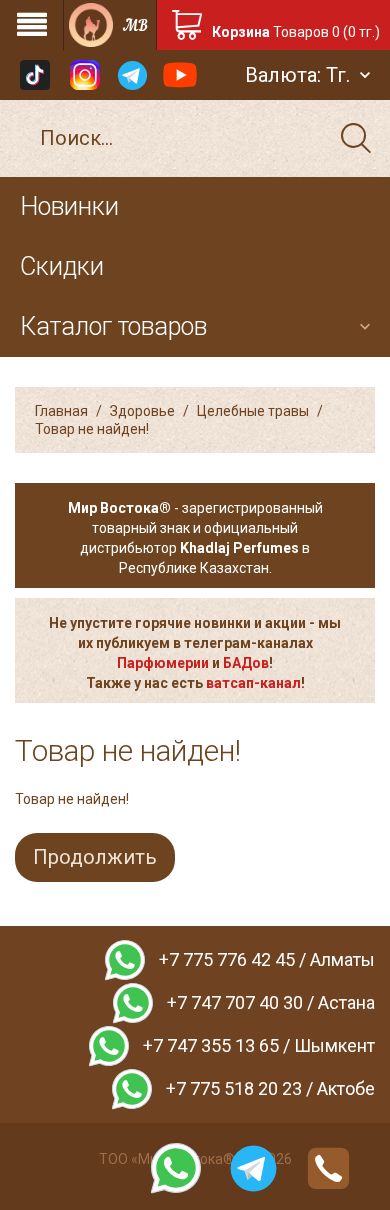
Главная (61, 411)
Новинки (69, 206)
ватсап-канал (253, 683)
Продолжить (95, 857)
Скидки (62, 266)
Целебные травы (253, 411)
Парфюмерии (163, 663)
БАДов (246, 663)
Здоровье (142, 411)
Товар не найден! (92, 429)
